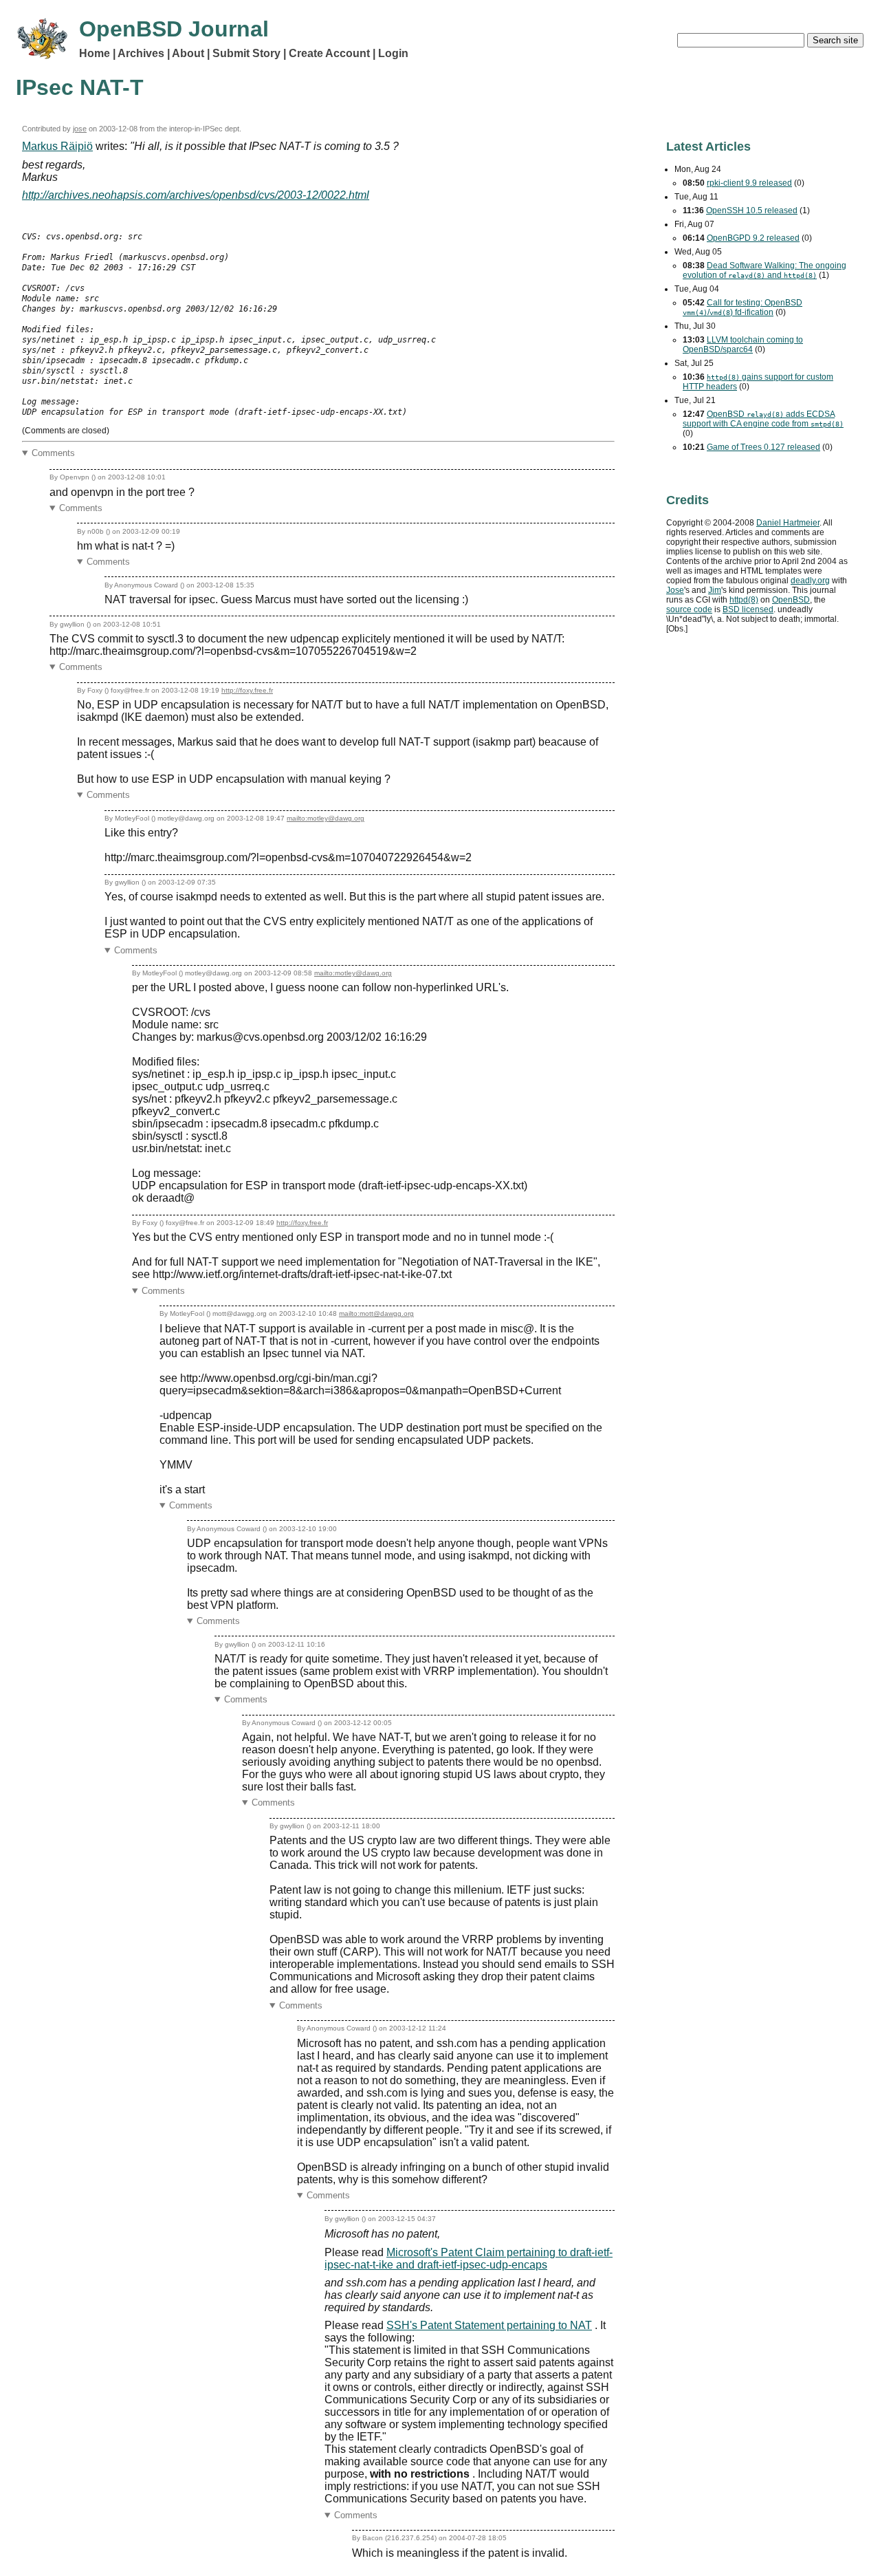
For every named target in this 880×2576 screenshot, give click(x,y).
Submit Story (246, 53)
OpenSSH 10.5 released (752, 210)
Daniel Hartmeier (788, 523)
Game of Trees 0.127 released (763, 447)
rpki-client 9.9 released (749, 183)
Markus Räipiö (57, 146)
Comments (53, 453)
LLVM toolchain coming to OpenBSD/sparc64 (743, 345)
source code (689, 609)
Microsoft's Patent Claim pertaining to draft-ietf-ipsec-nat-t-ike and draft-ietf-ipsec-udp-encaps (469, 2259)
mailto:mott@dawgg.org (376, 1313)
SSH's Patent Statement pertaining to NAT (489, 2325)
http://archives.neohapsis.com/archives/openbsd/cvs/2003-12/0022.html (196, 195)
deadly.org (810, 581)
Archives (141, 53)
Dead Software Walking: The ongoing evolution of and (764, 270)
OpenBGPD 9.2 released (753, 238)
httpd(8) (744, 600)
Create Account (329, 53)
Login (393, 53)
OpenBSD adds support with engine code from (763, 419)
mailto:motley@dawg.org (326, 818)
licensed (748, 609)
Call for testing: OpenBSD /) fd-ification (742, 307)
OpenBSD (791, 600)
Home (95, 53)
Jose (675, 590)
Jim (715, 590)
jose (80, 129)
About (188, 53)
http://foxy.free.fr (247, 690)
